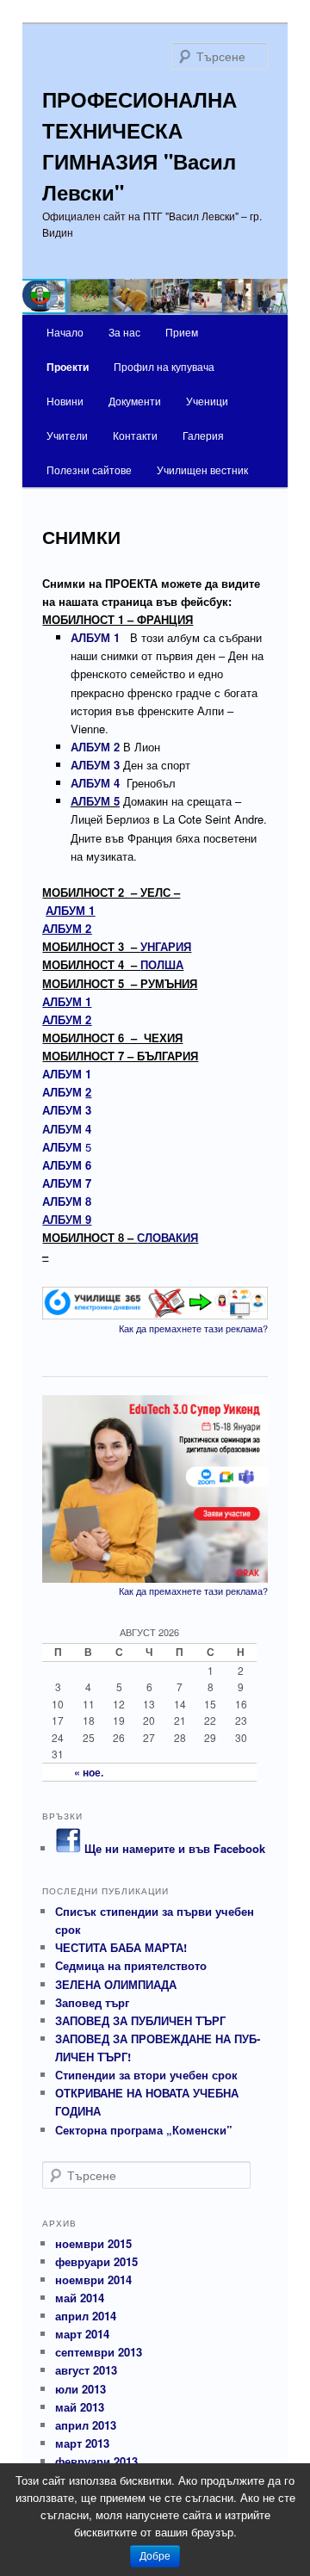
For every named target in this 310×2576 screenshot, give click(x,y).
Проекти (68, 367)
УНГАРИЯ (166, 946)
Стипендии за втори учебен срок (146, 2075)
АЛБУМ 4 (67, 1129)
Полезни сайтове (89, 469)
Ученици (207, 401)
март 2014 (82, 2334)
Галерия (203, 435)
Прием (182, 332)
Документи (135, 401)
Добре (155, 2556)
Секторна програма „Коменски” (144, 2130)
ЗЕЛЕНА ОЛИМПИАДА (116, 1984)
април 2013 (86, 2425)
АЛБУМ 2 (67, 928)
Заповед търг (92, 2002)
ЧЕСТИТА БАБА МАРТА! (121, 1947)
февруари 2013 (96, 2461)
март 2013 (82, 2443)
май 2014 (80, 2298)
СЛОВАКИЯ (167, 1237)
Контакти (135, 435)
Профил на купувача (164, 366)
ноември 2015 (93, 2243)
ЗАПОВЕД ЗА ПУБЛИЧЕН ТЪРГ (140, 2020)
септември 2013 (99, 2352)
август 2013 (86, 2370)
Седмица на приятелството (131, 1965)
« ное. (89, 1772)
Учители (67, 435)
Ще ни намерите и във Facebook (173, 1848)
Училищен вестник (202, 469)
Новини (65, 401)
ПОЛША (162, 964)
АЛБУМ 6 (67, 1165)
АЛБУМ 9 (67, 1219)
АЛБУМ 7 (67, 1183)
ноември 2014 (93, 2279)
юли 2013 (81, 2389)
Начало (65, 332)
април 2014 (86, 2316)
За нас (124, 332)
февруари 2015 (96, 2261)
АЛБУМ (67, 1092)
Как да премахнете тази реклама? (193, 1328)
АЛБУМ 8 (67, 1201)
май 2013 (80, 2407)
